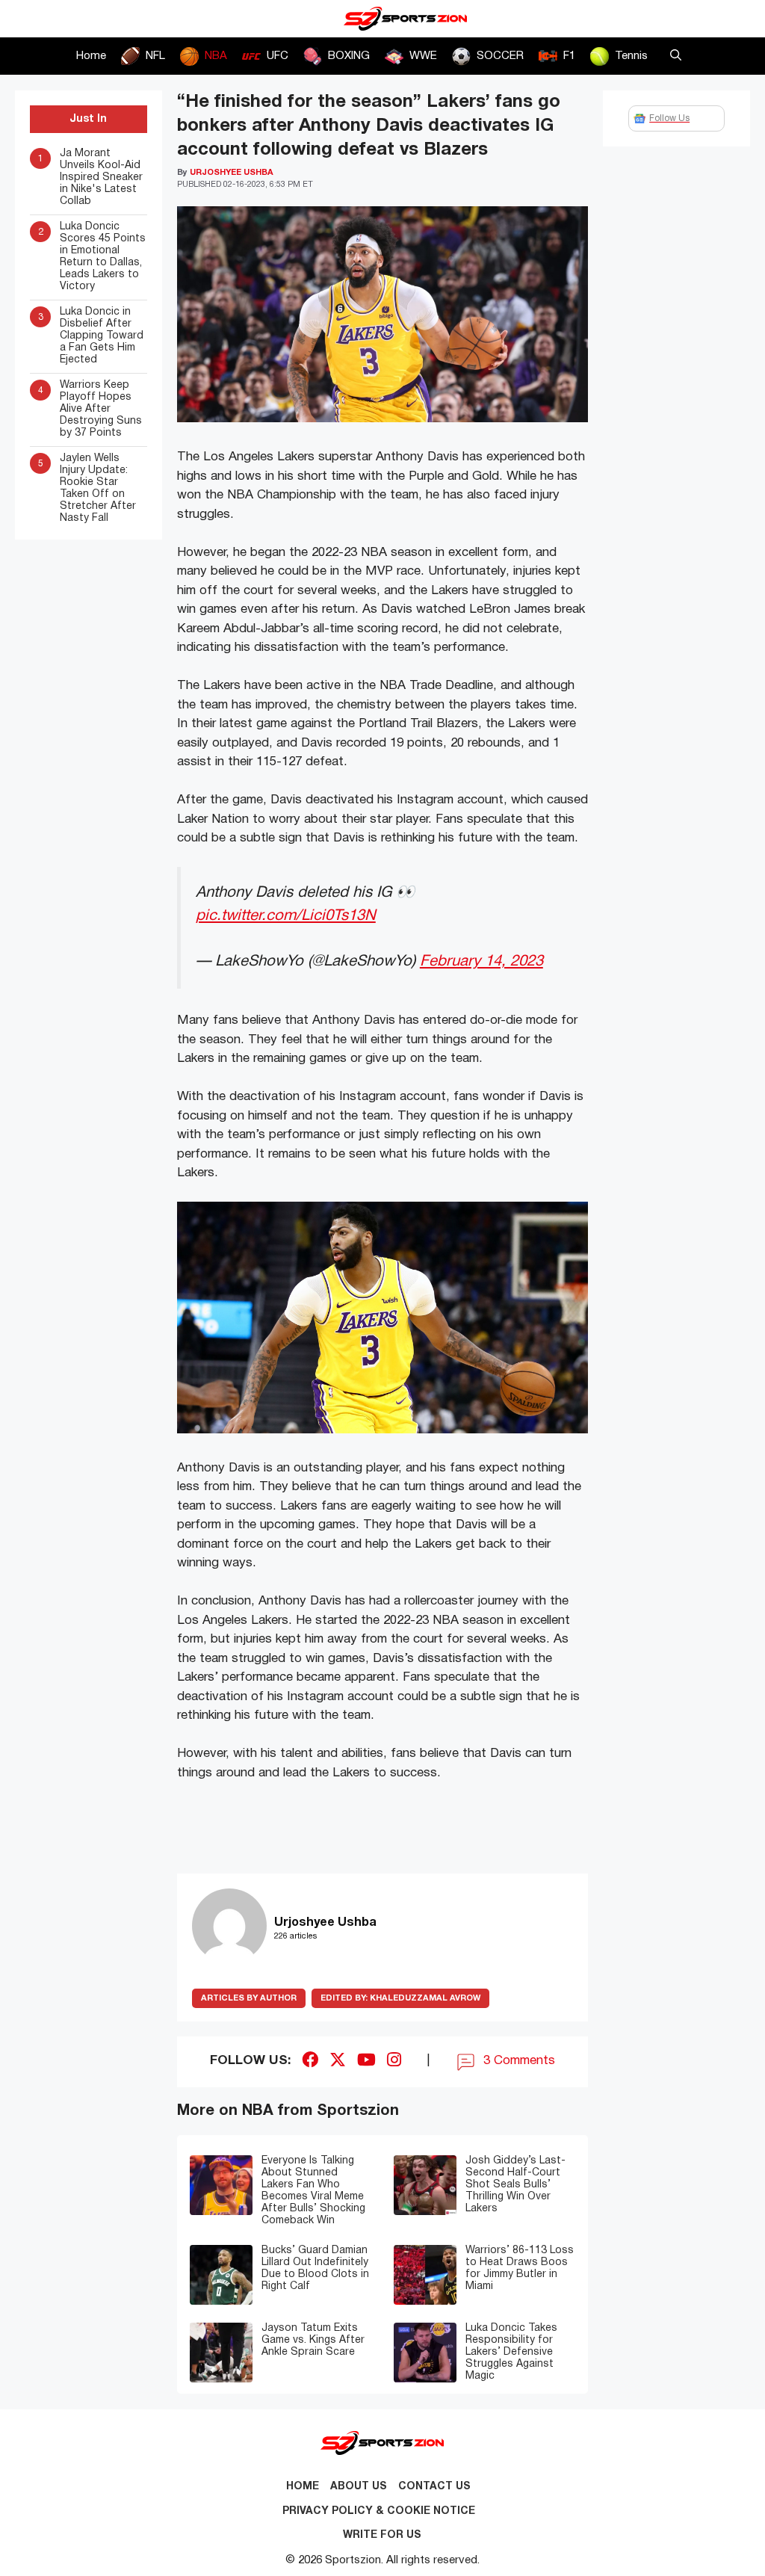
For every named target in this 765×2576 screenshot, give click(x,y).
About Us (359, 2487)
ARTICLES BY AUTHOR (249, 1998)
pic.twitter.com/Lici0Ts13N (286, 916)
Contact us (434, 2487)
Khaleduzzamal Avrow (400, 1998)
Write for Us (382, 2535)
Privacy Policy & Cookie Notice (379, 2511)
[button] (676, 56)
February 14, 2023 (481, 961)
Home (91, 56)
